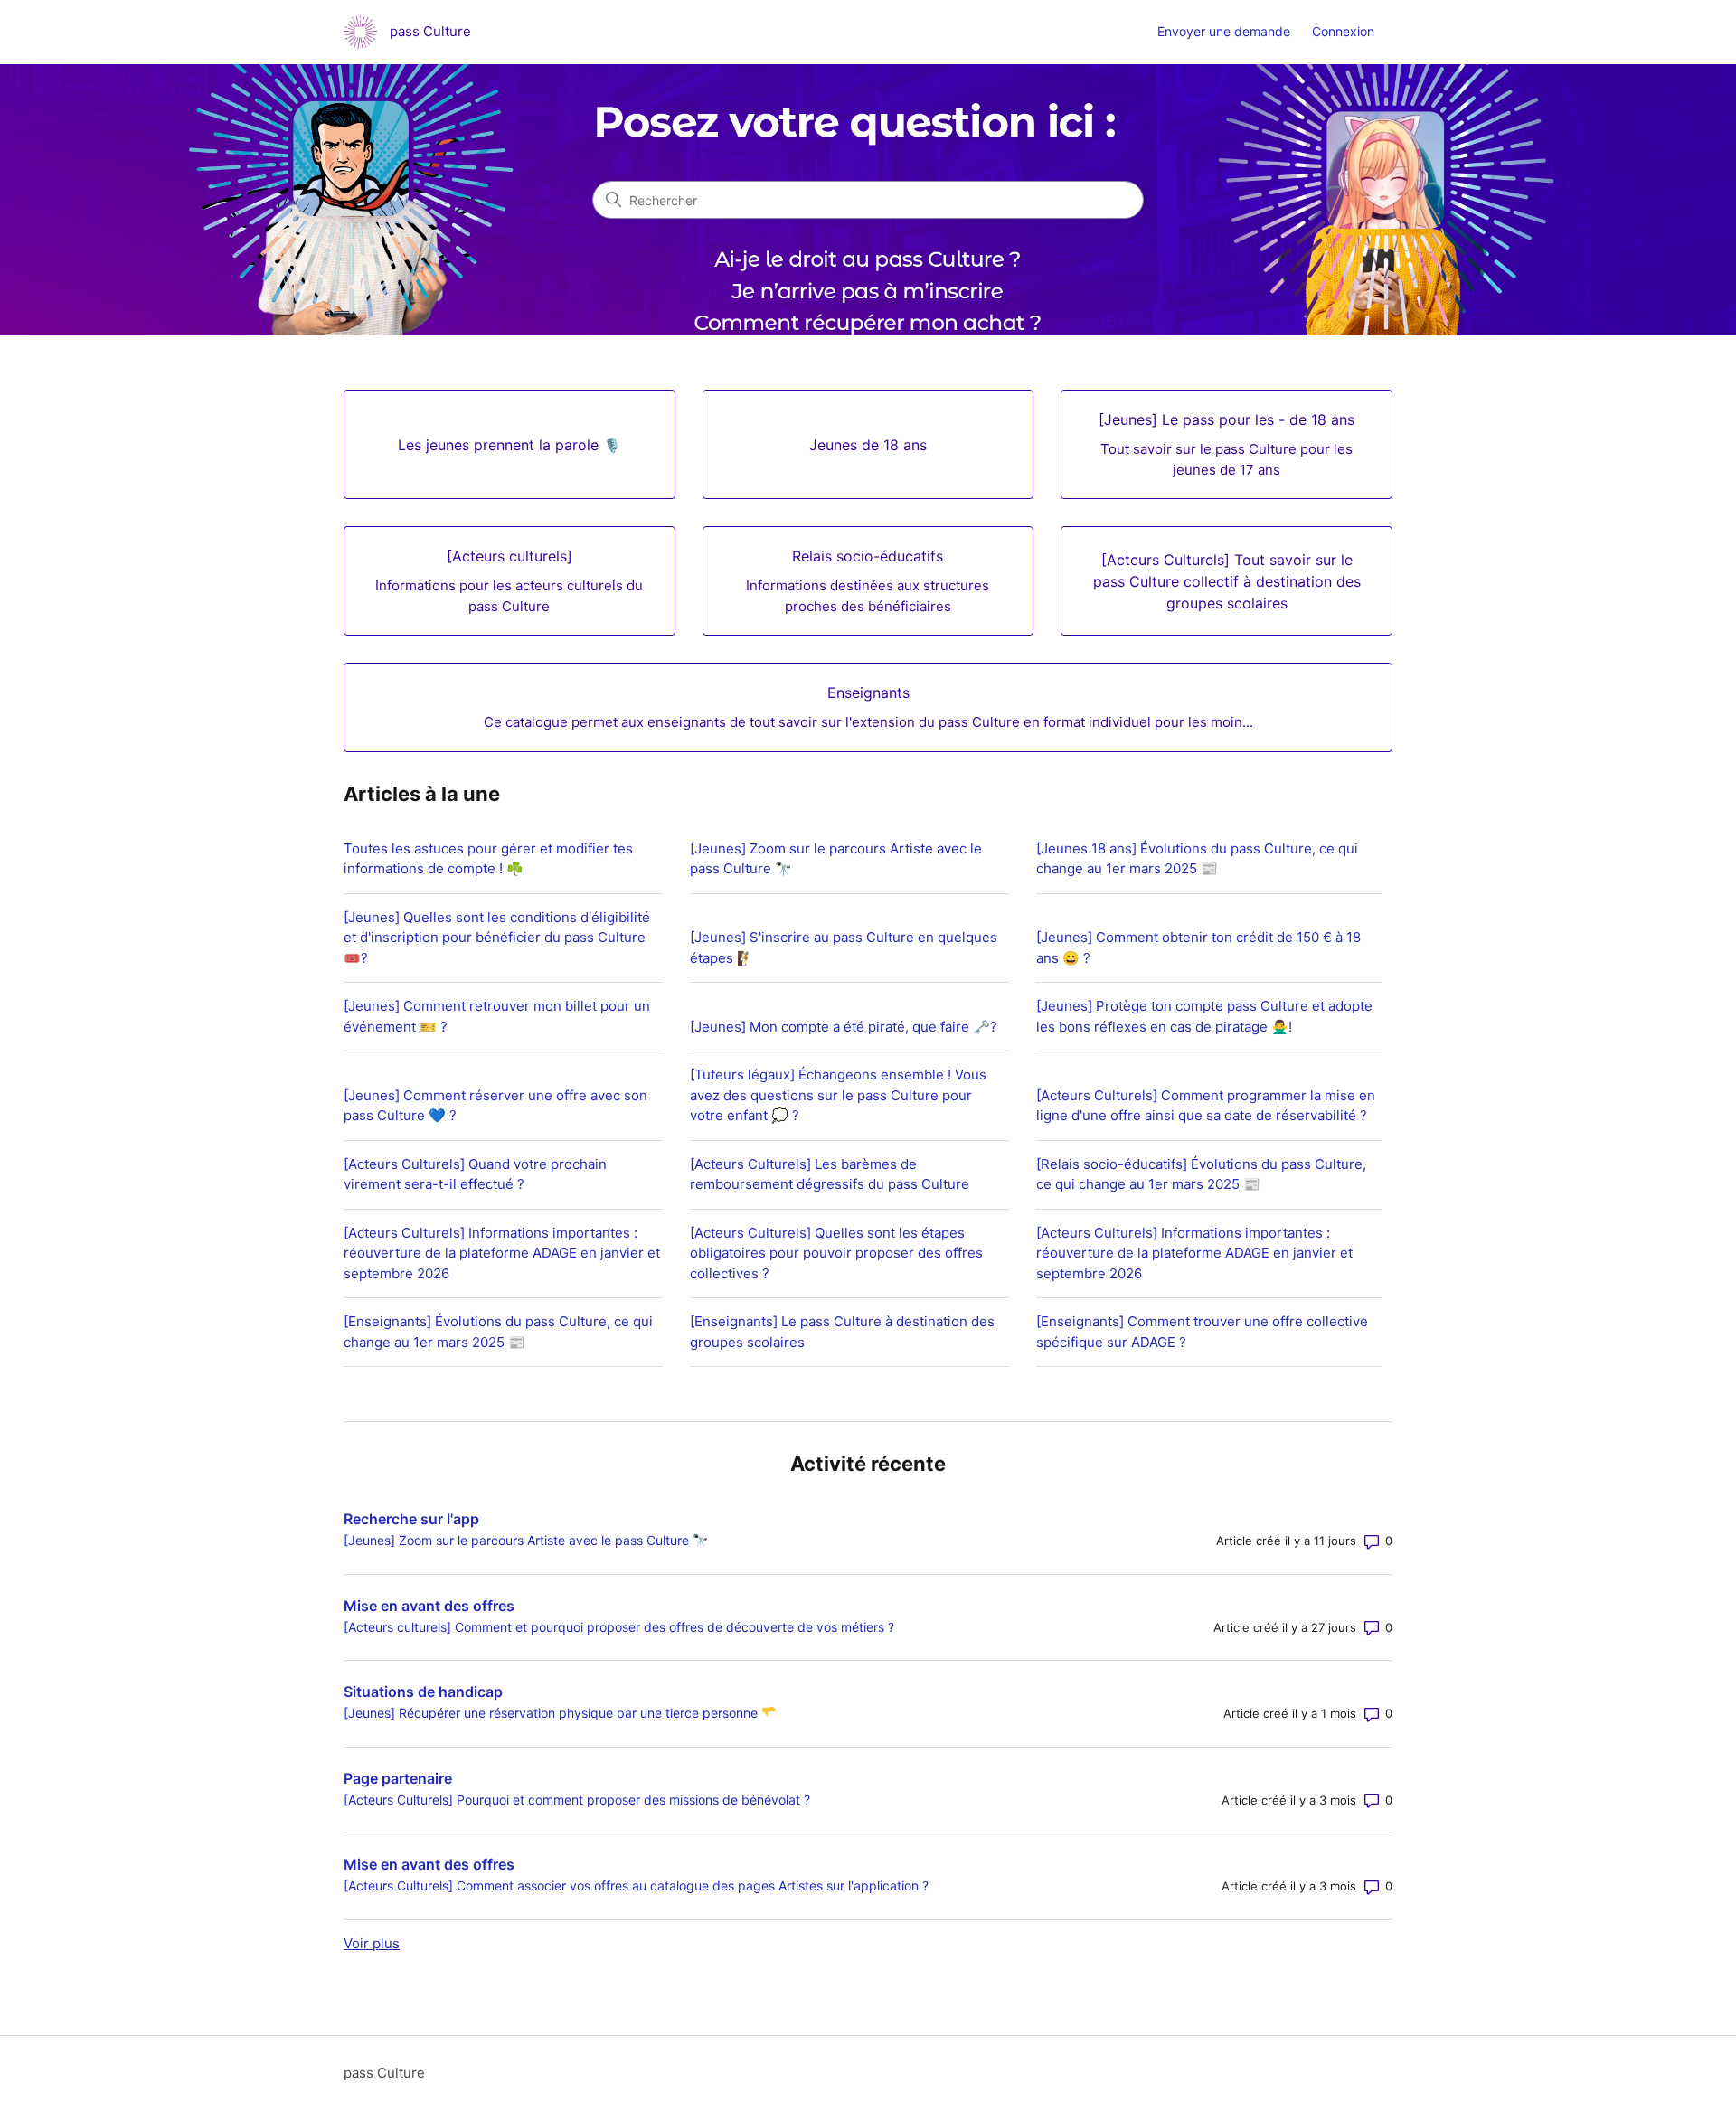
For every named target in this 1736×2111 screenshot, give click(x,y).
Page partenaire (398, 1778)
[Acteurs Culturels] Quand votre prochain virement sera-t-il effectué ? (475, 1174)
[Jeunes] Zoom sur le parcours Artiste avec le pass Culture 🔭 (836, 859)
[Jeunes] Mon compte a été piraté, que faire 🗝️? (844, 1027)
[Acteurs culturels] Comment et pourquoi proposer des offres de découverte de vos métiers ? (619, 1627)
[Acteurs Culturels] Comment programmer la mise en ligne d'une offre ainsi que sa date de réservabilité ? (1206, 1106)
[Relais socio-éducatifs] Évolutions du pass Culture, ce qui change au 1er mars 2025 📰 (1201, 1174)
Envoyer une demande (1224, 31)
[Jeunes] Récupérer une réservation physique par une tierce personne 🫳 (560, 1713)
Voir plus (372, 1943)
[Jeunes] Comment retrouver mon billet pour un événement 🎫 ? (497, 1016)
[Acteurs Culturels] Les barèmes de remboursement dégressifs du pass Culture (830, 1174)
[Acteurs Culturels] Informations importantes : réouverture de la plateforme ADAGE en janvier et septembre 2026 (502, 1253)
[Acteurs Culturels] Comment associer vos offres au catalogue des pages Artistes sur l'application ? (636, 1885)
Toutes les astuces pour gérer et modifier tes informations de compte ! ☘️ (488, 859)
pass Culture (384, 2073)
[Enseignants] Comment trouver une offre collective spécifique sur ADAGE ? (1202, 1332)
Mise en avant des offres (429, 1606)
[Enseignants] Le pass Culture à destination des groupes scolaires (842, 1332)
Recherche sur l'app (411, 1519)
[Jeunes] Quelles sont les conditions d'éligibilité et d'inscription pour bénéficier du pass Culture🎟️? (497, 938)
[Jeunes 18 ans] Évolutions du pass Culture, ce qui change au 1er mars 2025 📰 (1197, 859)
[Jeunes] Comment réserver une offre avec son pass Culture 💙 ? (495, 1106)
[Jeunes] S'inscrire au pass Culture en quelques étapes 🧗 (844, 947)
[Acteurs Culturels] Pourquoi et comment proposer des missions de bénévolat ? (577, 1800)
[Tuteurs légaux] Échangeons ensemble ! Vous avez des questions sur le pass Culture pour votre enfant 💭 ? (838, 1095)
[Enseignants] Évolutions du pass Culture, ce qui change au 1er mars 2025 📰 (498, 1332)
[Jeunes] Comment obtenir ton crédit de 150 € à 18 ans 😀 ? (1198, 947)
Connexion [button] (1343, 31)
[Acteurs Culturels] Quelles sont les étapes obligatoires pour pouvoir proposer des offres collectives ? (836, 1253)
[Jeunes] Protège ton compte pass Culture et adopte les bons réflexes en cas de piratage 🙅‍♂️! (1204, 1016)
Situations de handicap (423, 1692)
